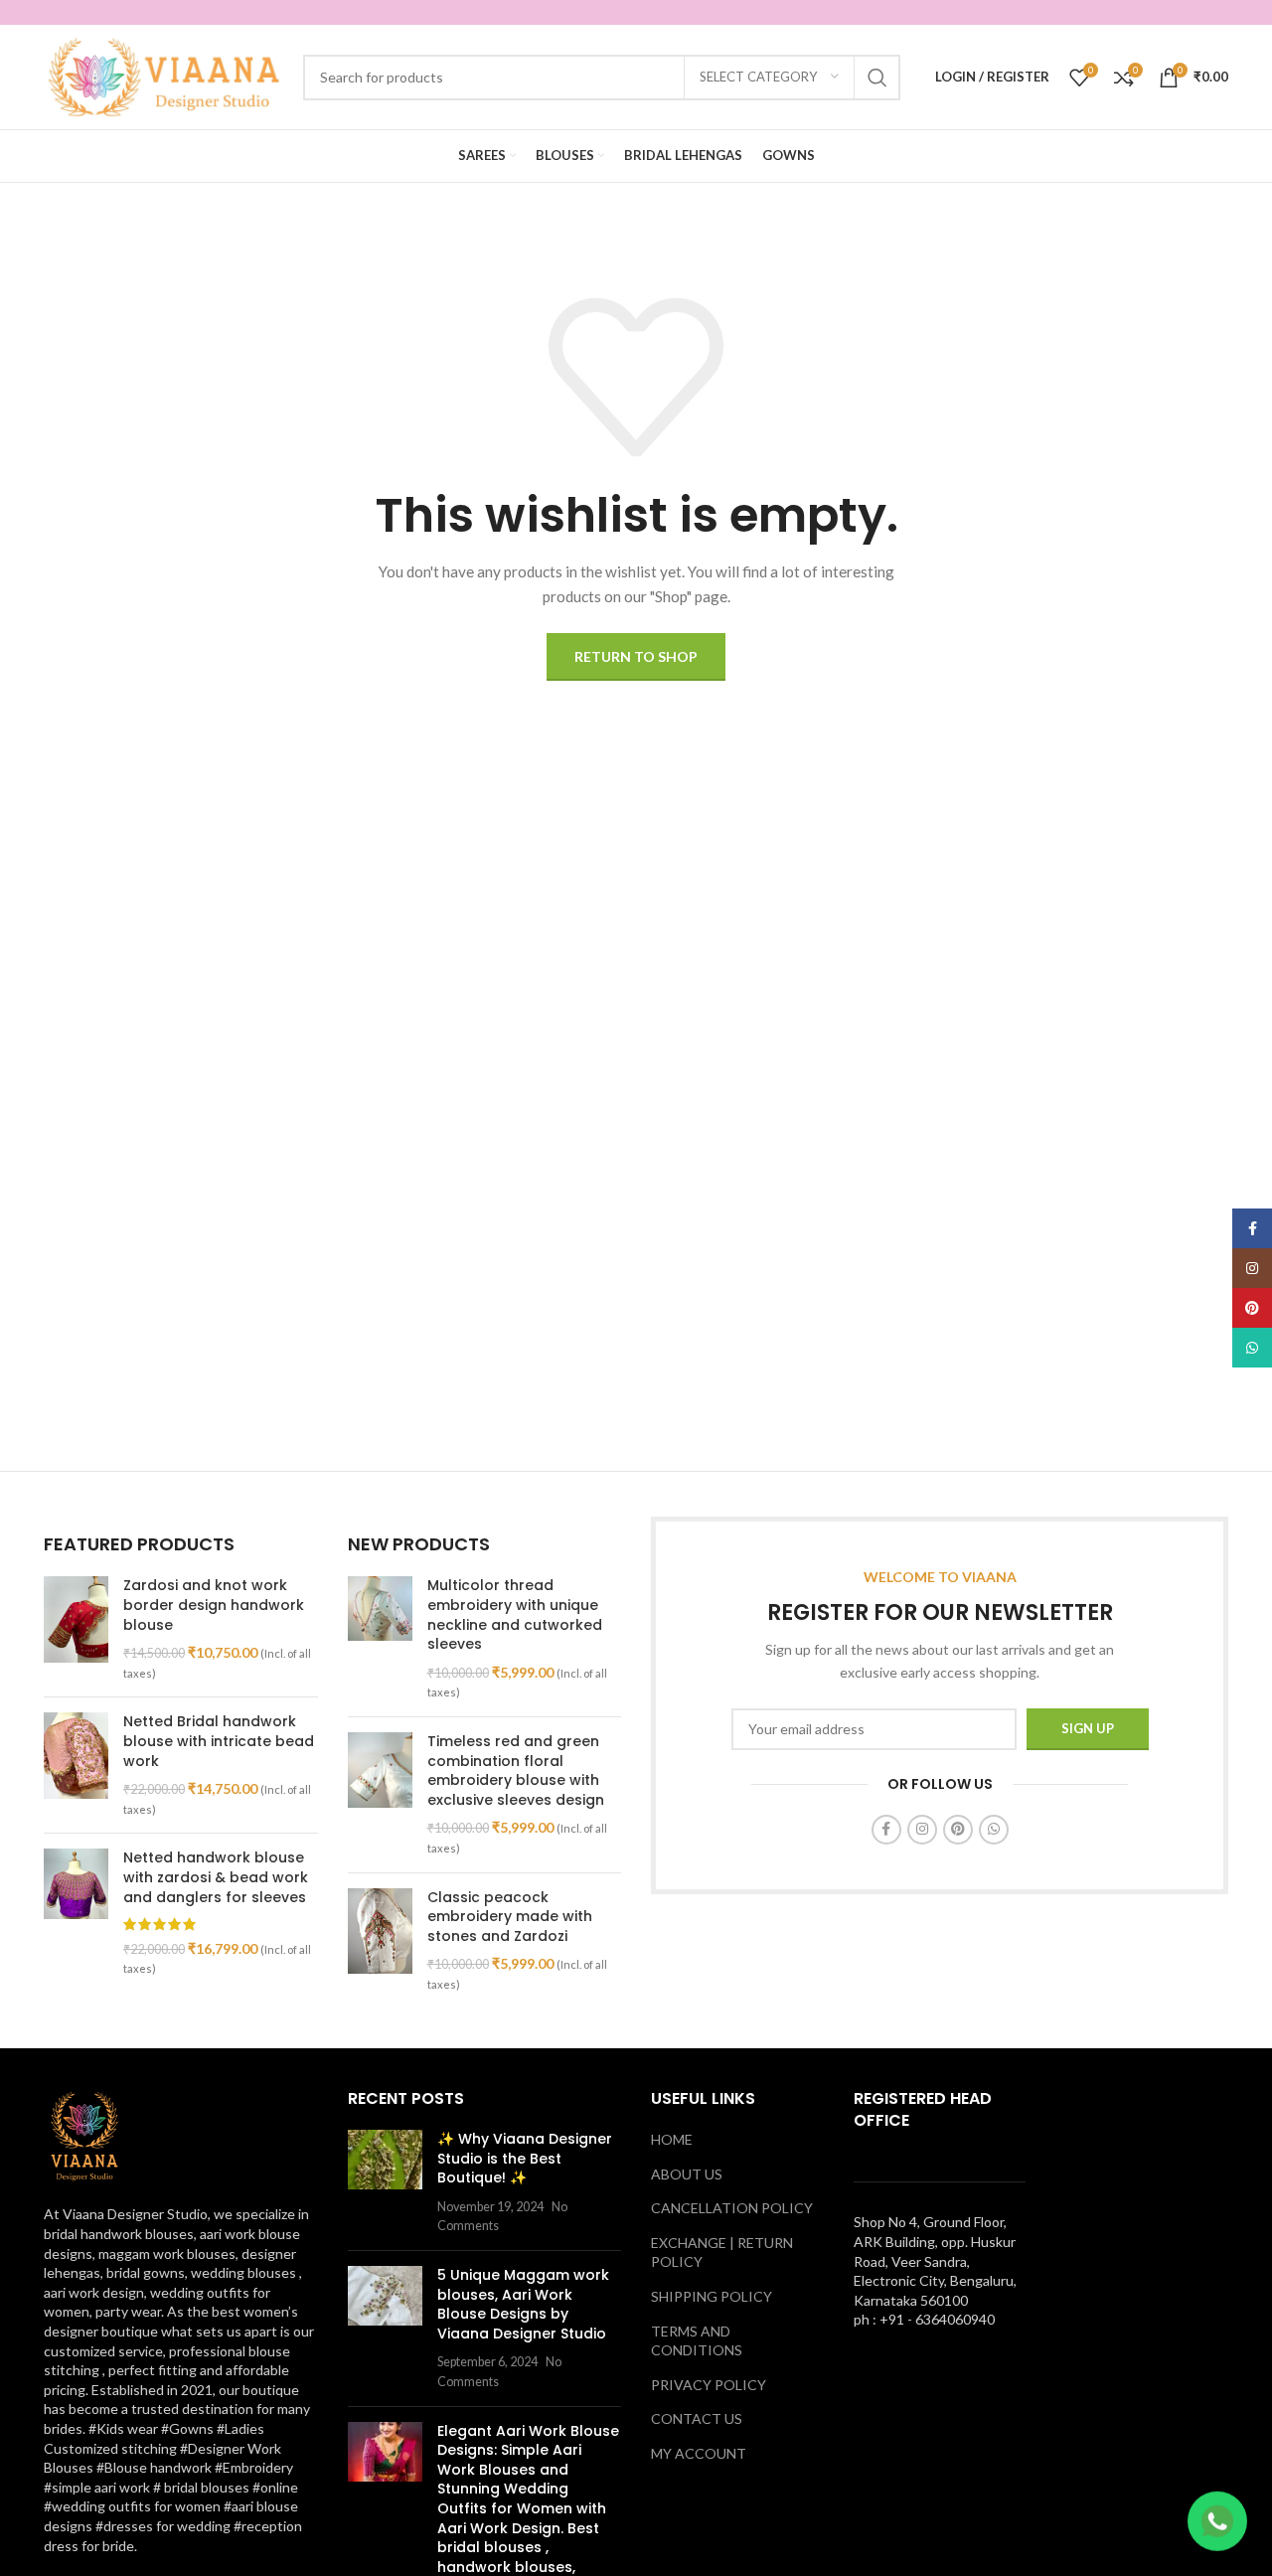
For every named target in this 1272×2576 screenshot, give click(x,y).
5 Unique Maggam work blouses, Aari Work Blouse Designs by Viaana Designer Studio (523, 2304)
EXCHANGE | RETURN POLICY (722, 2253)
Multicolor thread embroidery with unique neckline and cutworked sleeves (515, 1615)
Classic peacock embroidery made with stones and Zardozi (510, 1917)
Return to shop (636, 656)
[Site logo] (163, 75)
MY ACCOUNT (699, 2453)
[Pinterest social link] (958, 1830)
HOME (672, 2139)
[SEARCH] (877, 78)
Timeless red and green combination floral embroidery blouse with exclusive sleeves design (516, 1771)
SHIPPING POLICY (712, 2296)
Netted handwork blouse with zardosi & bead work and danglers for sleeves (216, 1877)
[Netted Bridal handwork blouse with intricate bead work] (76, 1765)
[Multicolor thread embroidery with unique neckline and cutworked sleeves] (380, 1639)
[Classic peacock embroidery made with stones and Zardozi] (380, 1941)
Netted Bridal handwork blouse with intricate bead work (219, 1741)
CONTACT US (697, 2418)
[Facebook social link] (886, 1830)
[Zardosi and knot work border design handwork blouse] (76, 1629)
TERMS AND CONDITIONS (697, 2341)
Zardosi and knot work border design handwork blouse (214, 1605)
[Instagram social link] (922, 1830)
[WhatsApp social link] (994, 1830)
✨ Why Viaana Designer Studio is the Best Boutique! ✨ (525, 2158)
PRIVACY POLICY (709, 2385)
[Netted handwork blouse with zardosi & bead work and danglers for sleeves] (76, 1913)
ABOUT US (687, 2174)
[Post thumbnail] (385, 2182)
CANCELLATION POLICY (732, 2208)
